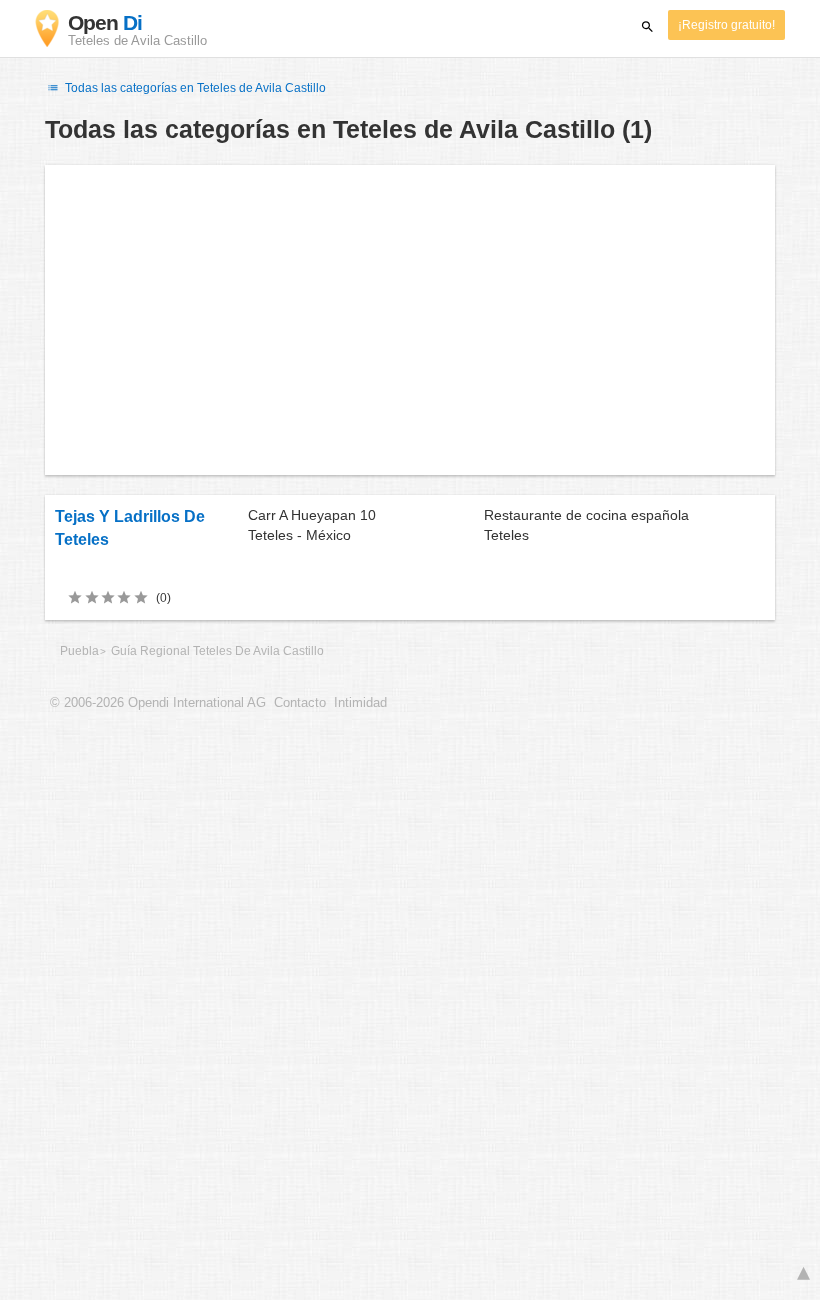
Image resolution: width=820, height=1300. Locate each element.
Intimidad (360, 703)
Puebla (79, 651)
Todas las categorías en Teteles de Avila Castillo (194, 88)
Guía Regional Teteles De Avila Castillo (217, 651)
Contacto (300, 703)
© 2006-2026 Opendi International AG (158, 703)
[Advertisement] (410, 320)
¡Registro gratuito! (726, 25)
